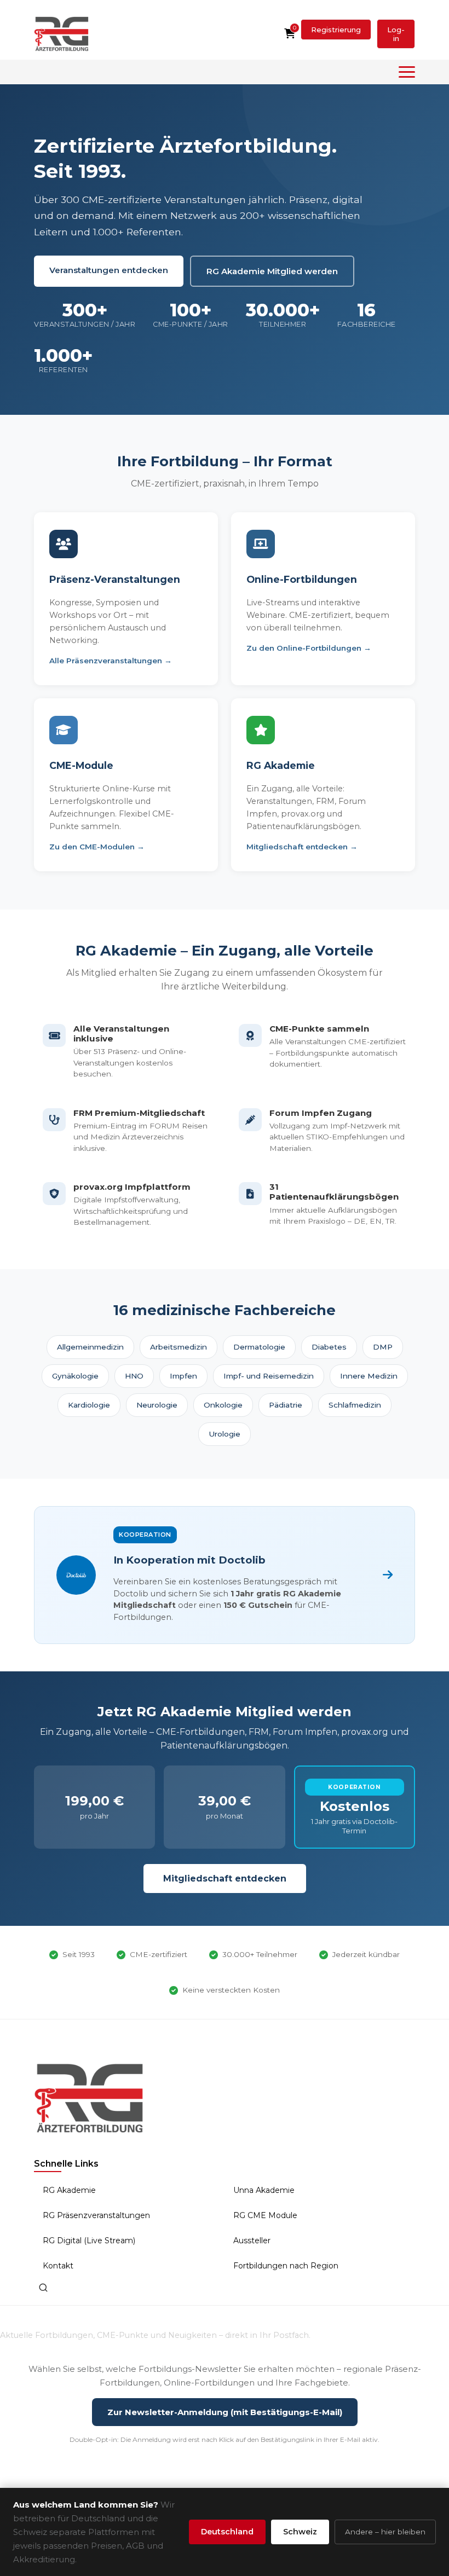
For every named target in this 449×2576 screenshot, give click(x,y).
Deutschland (227, 2532)
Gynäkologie (75, 1376)
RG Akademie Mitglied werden (272, 271)
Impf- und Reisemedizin (269, 1376)
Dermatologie (259, 1347)
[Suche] (43, 2288)
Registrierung (336, 30)
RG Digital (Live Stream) (89, 2241)
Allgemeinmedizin (90, 1347)
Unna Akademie (264, 2190)
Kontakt (58, 2266)
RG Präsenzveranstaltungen (96, 2215)
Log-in (396, 34)
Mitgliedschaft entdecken (225, 1879)
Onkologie (223, 1405)
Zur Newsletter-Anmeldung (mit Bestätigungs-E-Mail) (225, 2412)
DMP (383, 1347)
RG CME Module (265, 2215)
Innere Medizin (369, 1376)
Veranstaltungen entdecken (109, 270)
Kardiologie (89, 1405)
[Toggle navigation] (407, 72)
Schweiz (300, 2532)
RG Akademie (69, 2190)
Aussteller (252, 2241)
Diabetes (329, 1347)
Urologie (225, 1434)
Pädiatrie (286, 1405)
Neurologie (157, 1405)
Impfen (183, 1376)
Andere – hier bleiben (385, 2532)
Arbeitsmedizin (179, 1347)
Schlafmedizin (355, 1405)
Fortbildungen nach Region (286, 2266)
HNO (134, 1376)
